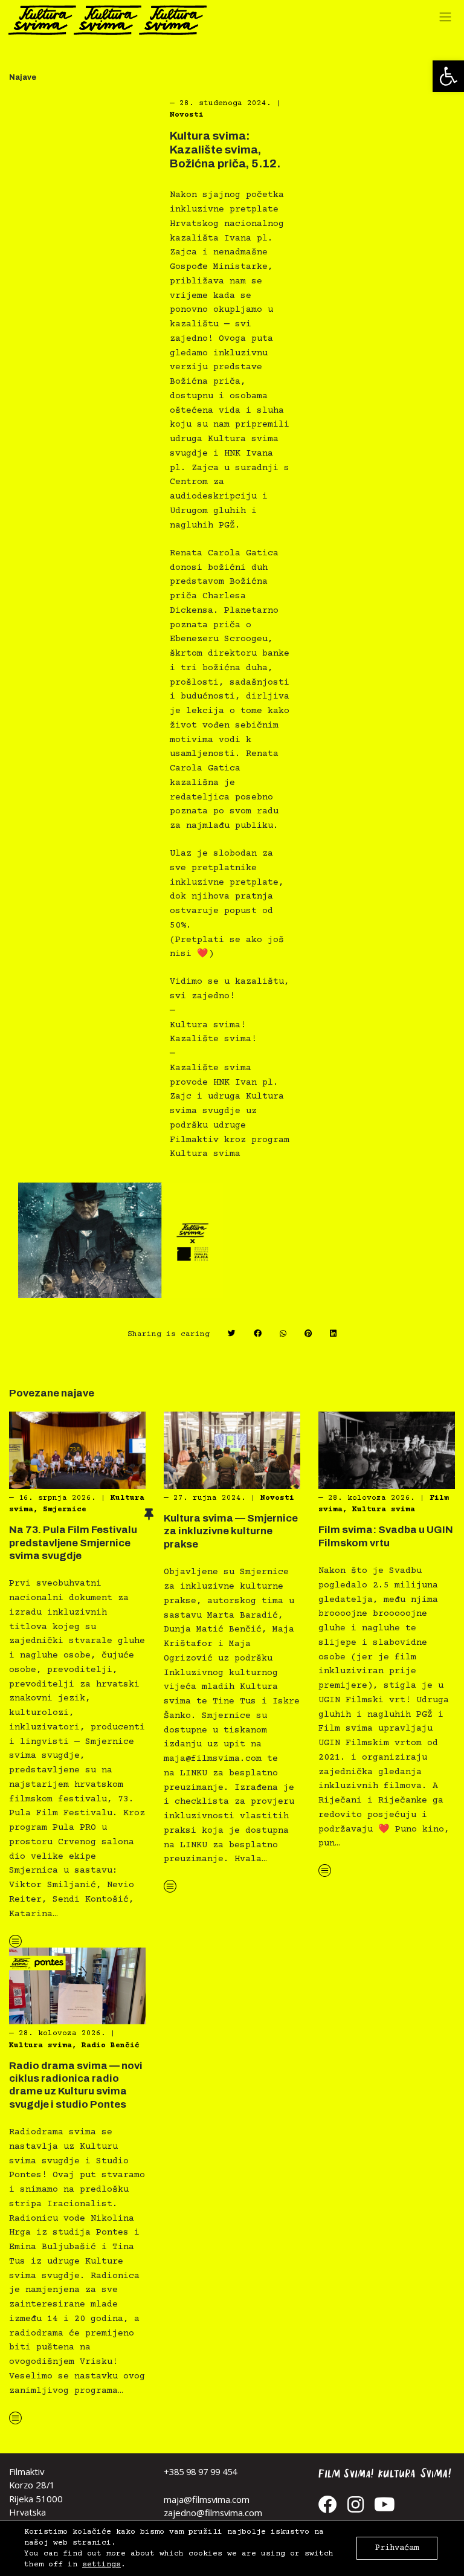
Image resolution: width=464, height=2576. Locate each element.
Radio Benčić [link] (111, 2045)
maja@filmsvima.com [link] (207, 2499)
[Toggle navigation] (448, 20)
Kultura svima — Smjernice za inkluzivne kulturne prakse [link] (231, 1531)
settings (101, 2565)
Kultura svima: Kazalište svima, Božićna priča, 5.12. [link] (225, 150)
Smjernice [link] (65, 1509)
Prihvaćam (397, 2548)
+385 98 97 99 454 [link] (200, 2471)
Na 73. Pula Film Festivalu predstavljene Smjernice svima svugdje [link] (73, 1543)
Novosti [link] (187, 115)
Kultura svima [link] (384, 1509)
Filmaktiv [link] (27, 2471)
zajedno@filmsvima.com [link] (213, 2513)
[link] (448, 76)
